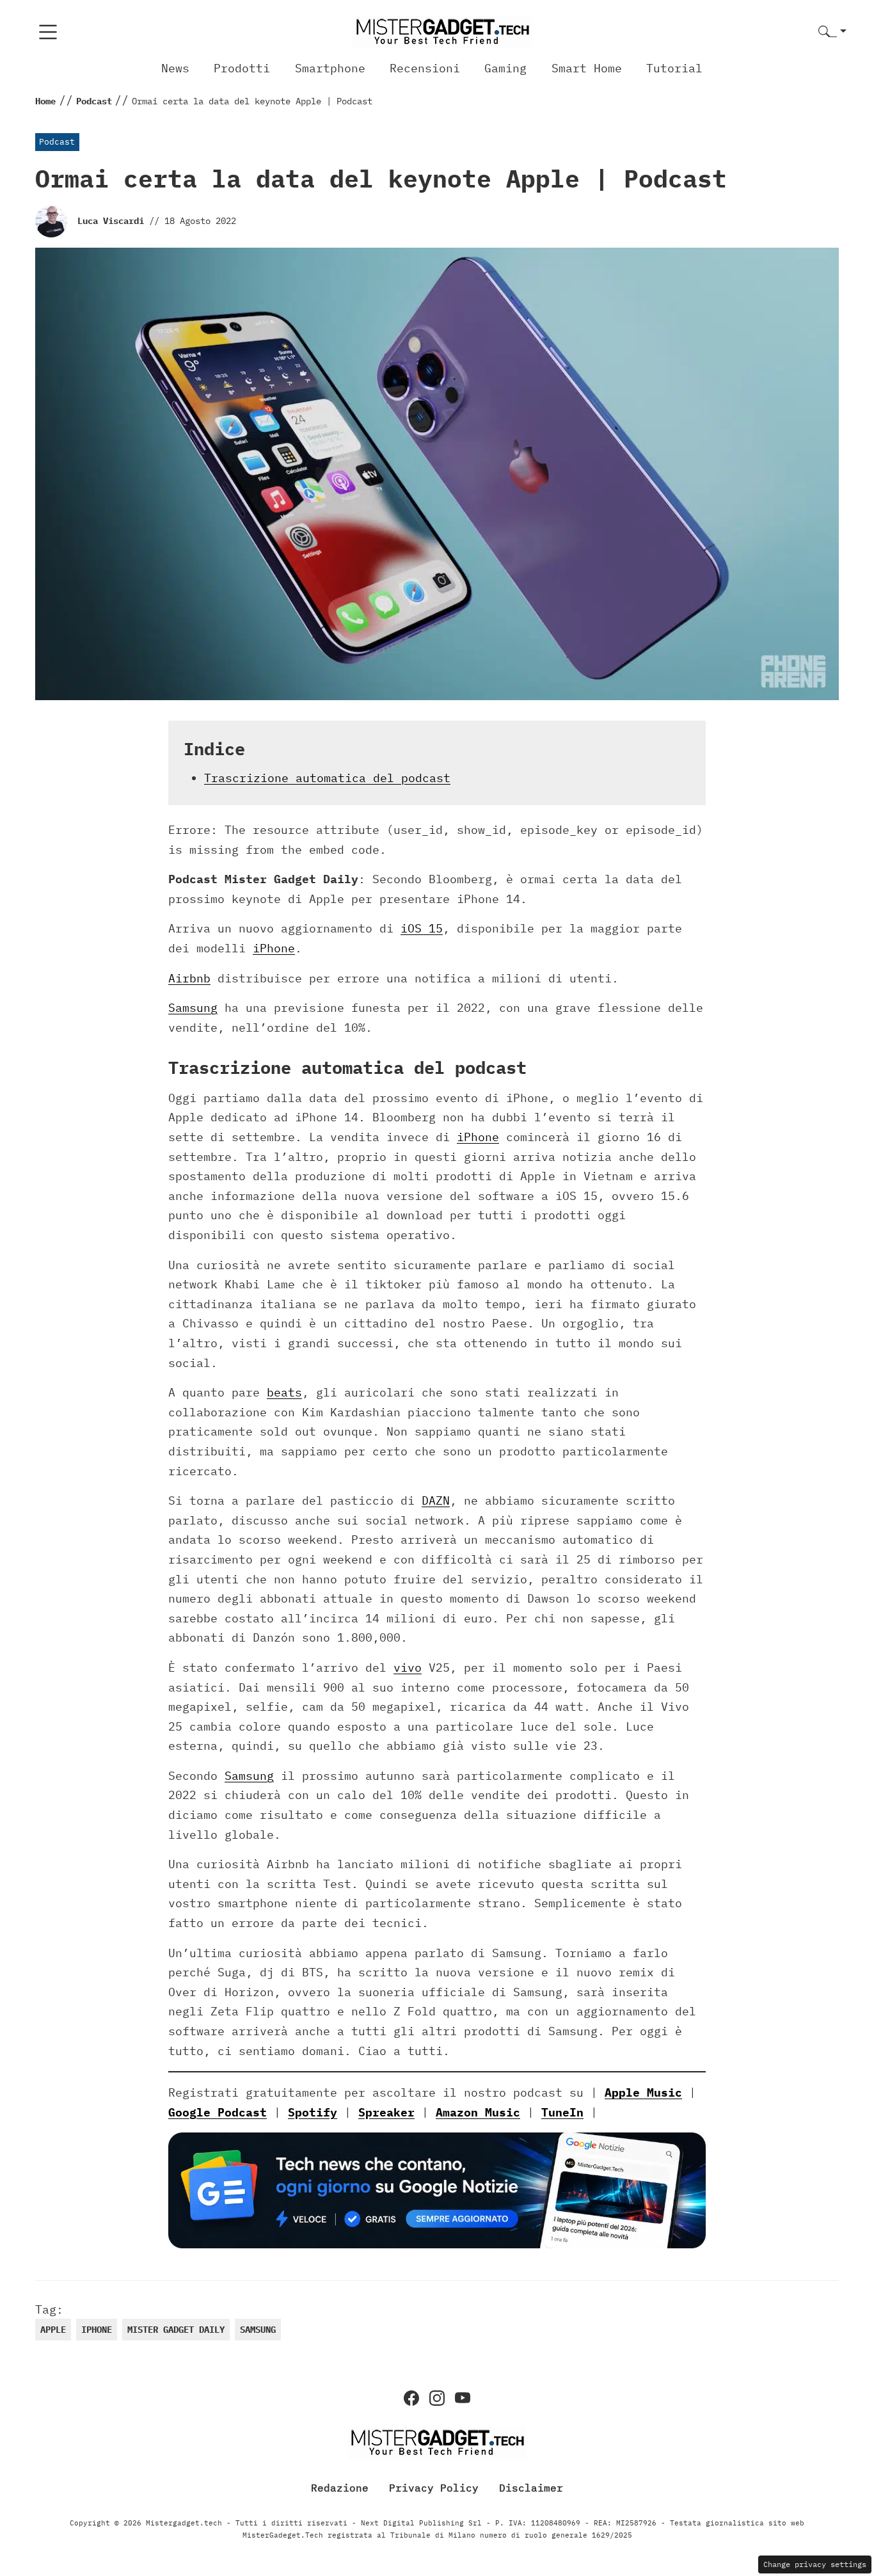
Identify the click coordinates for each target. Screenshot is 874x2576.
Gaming (505, 68)
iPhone (274, 948)
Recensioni (425, 68)
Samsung (193, 1008)
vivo (408, 1668)
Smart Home (587, 68)
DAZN (436, 1500)
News (175, 68)
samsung (258, 2330)
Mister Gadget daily (176, 2330)
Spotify (313, 2112)
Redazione (340, 2488)
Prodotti (242, 68)
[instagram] (437, 2398)
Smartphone (330, 68)
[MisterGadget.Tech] (442, 31)
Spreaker (386, 2112)
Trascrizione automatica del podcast (327, 778)
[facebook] (411, 2398)
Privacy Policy (434, 2488)
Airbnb (189, 978)
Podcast (57, 142)
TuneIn (562, 2112)
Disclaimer (531, 2488)
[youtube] (463, 2398)
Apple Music (643, 2092)
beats (284, 1392)
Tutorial (674, 68)
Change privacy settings (815, 2564)
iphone (97, 2330)
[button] (832, 32)
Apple (53, 2330)
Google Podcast (218, 2112)
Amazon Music (478, 2112)
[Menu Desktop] (48, 32)
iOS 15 (422, 928)
